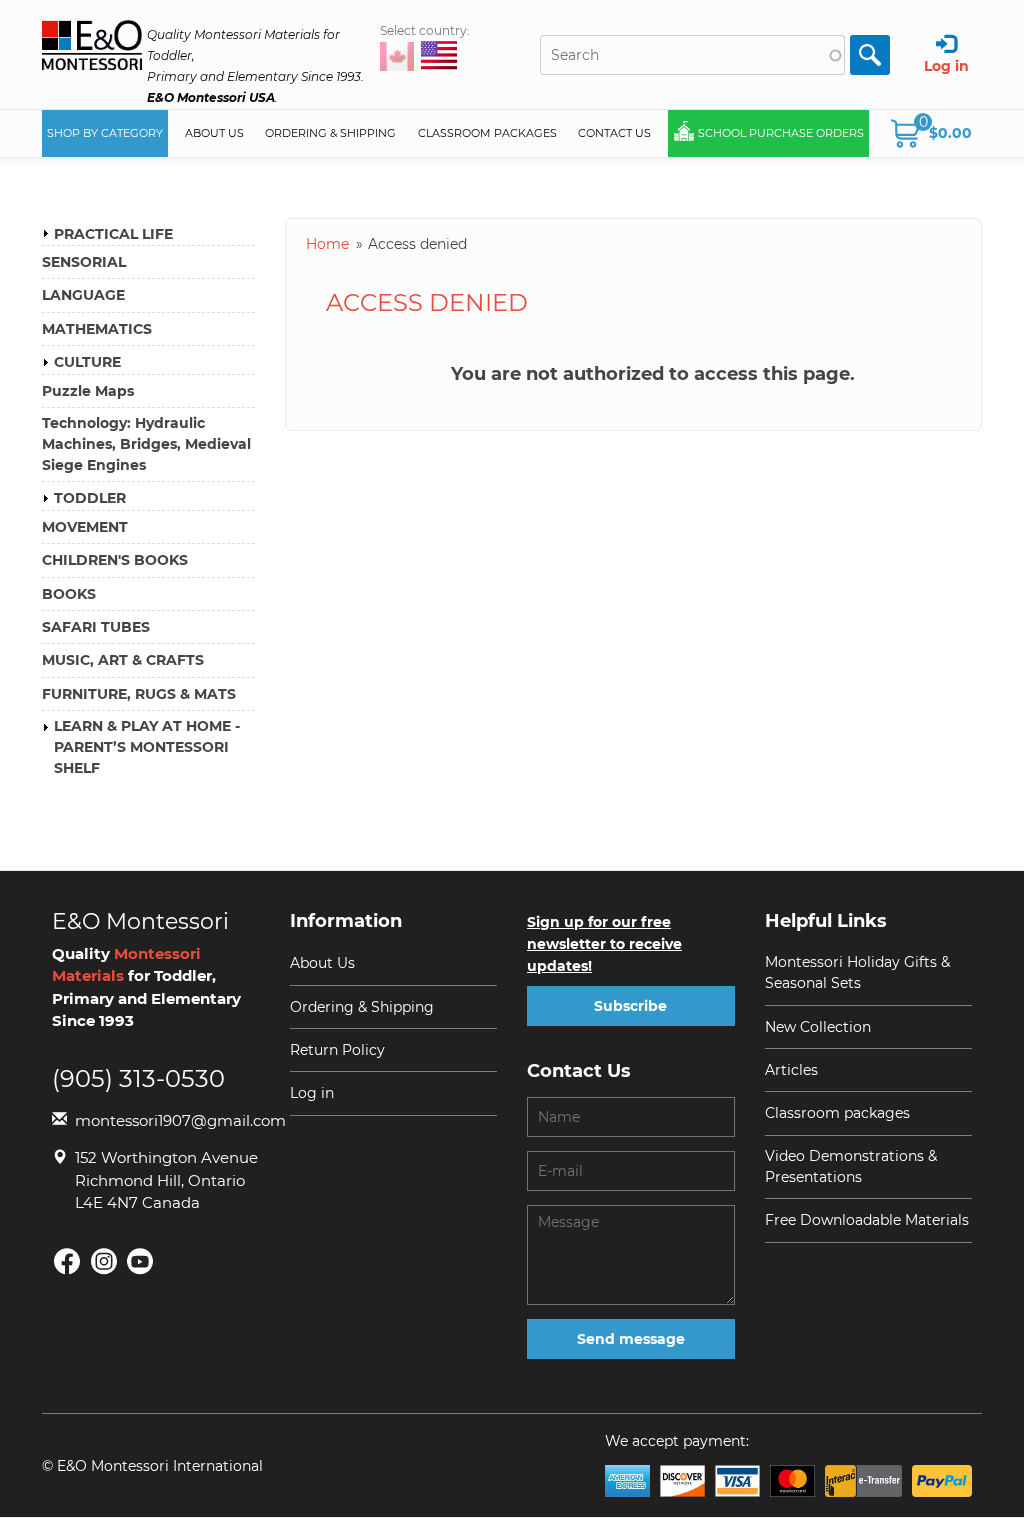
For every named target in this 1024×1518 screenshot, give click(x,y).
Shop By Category (105, 133)
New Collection (818, 1027)
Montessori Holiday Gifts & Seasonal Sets (857, 972)
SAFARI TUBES (96, 627)
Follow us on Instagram (103, 1261)
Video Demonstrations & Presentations (851, 1166)
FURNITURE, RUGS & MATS (139, 694)
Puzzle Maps (88, 391)
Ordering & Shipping (330, 133)
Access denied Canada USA (439, 57)
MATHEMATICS (97, 329)
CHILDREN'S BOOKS (115, 560)
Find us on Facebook (66, 1261)
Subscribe (630, 1006)
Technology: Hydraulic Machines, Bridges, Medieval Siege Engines (146, 444)
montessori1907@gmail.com (167, 1120)
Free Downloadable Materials (867, 1220)
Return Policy (337, 1050)
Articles (791, 1070)
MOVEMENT (85, 527)
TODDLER (90, 498)
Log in (312, 1093)
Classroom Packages (487, 133)
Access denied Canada (397, 56)
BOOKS (69, 594)
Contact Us (614, 133)
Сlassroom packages (837, 1113)
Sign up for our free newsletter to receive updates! (604, 944)
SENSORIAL (84, 262)
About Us (322, 963)
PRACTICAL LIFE (113, 234)
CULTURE (87, 362)
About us (214, 133)
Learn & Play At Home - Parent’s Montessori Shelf (147, 747)
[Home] (92, 47)
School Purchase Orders (781, 133)
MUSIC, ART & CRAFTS (123, 660)
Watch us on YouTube (140, 1261)
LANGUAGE (83, 295)
